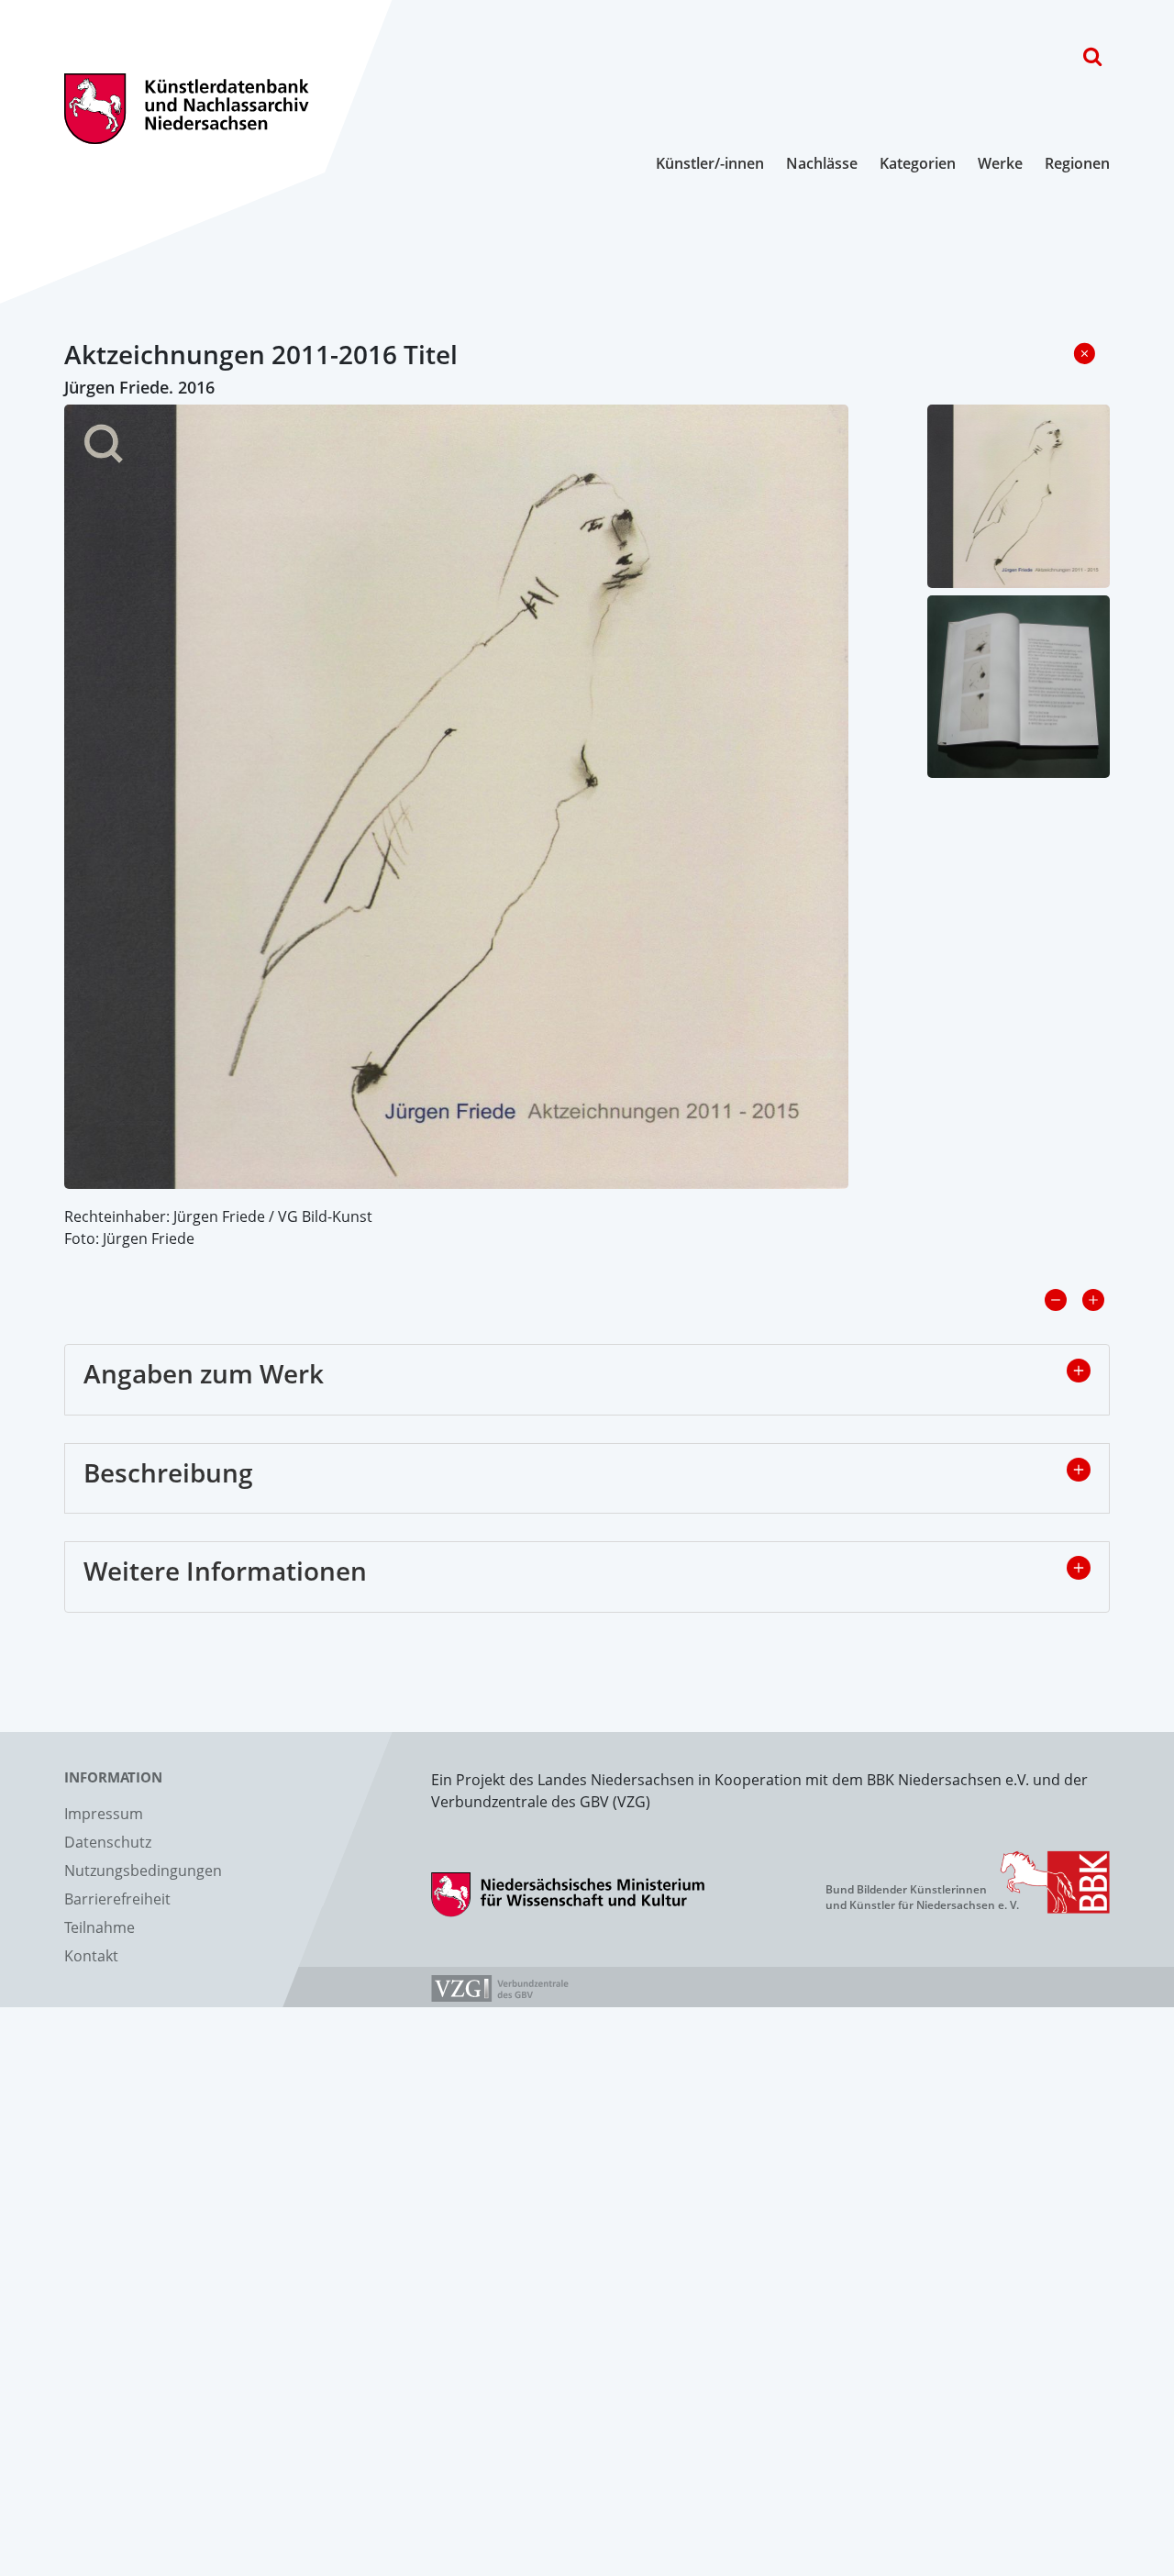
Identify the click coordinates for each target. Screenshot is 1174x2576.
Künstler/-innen (710, 163)
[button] (1079, 1371)
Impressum (104, 1814)
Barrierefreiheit (117, 1899)
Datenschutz (108, 1842)
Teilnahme (100, 1927)
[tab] (587, 1380)
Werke (1000, 163)
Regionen (1077, 163)
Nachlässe (822, 163)
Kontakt (91, 1956)
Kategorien (918, 163)
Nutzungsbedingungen (143, 1871)
